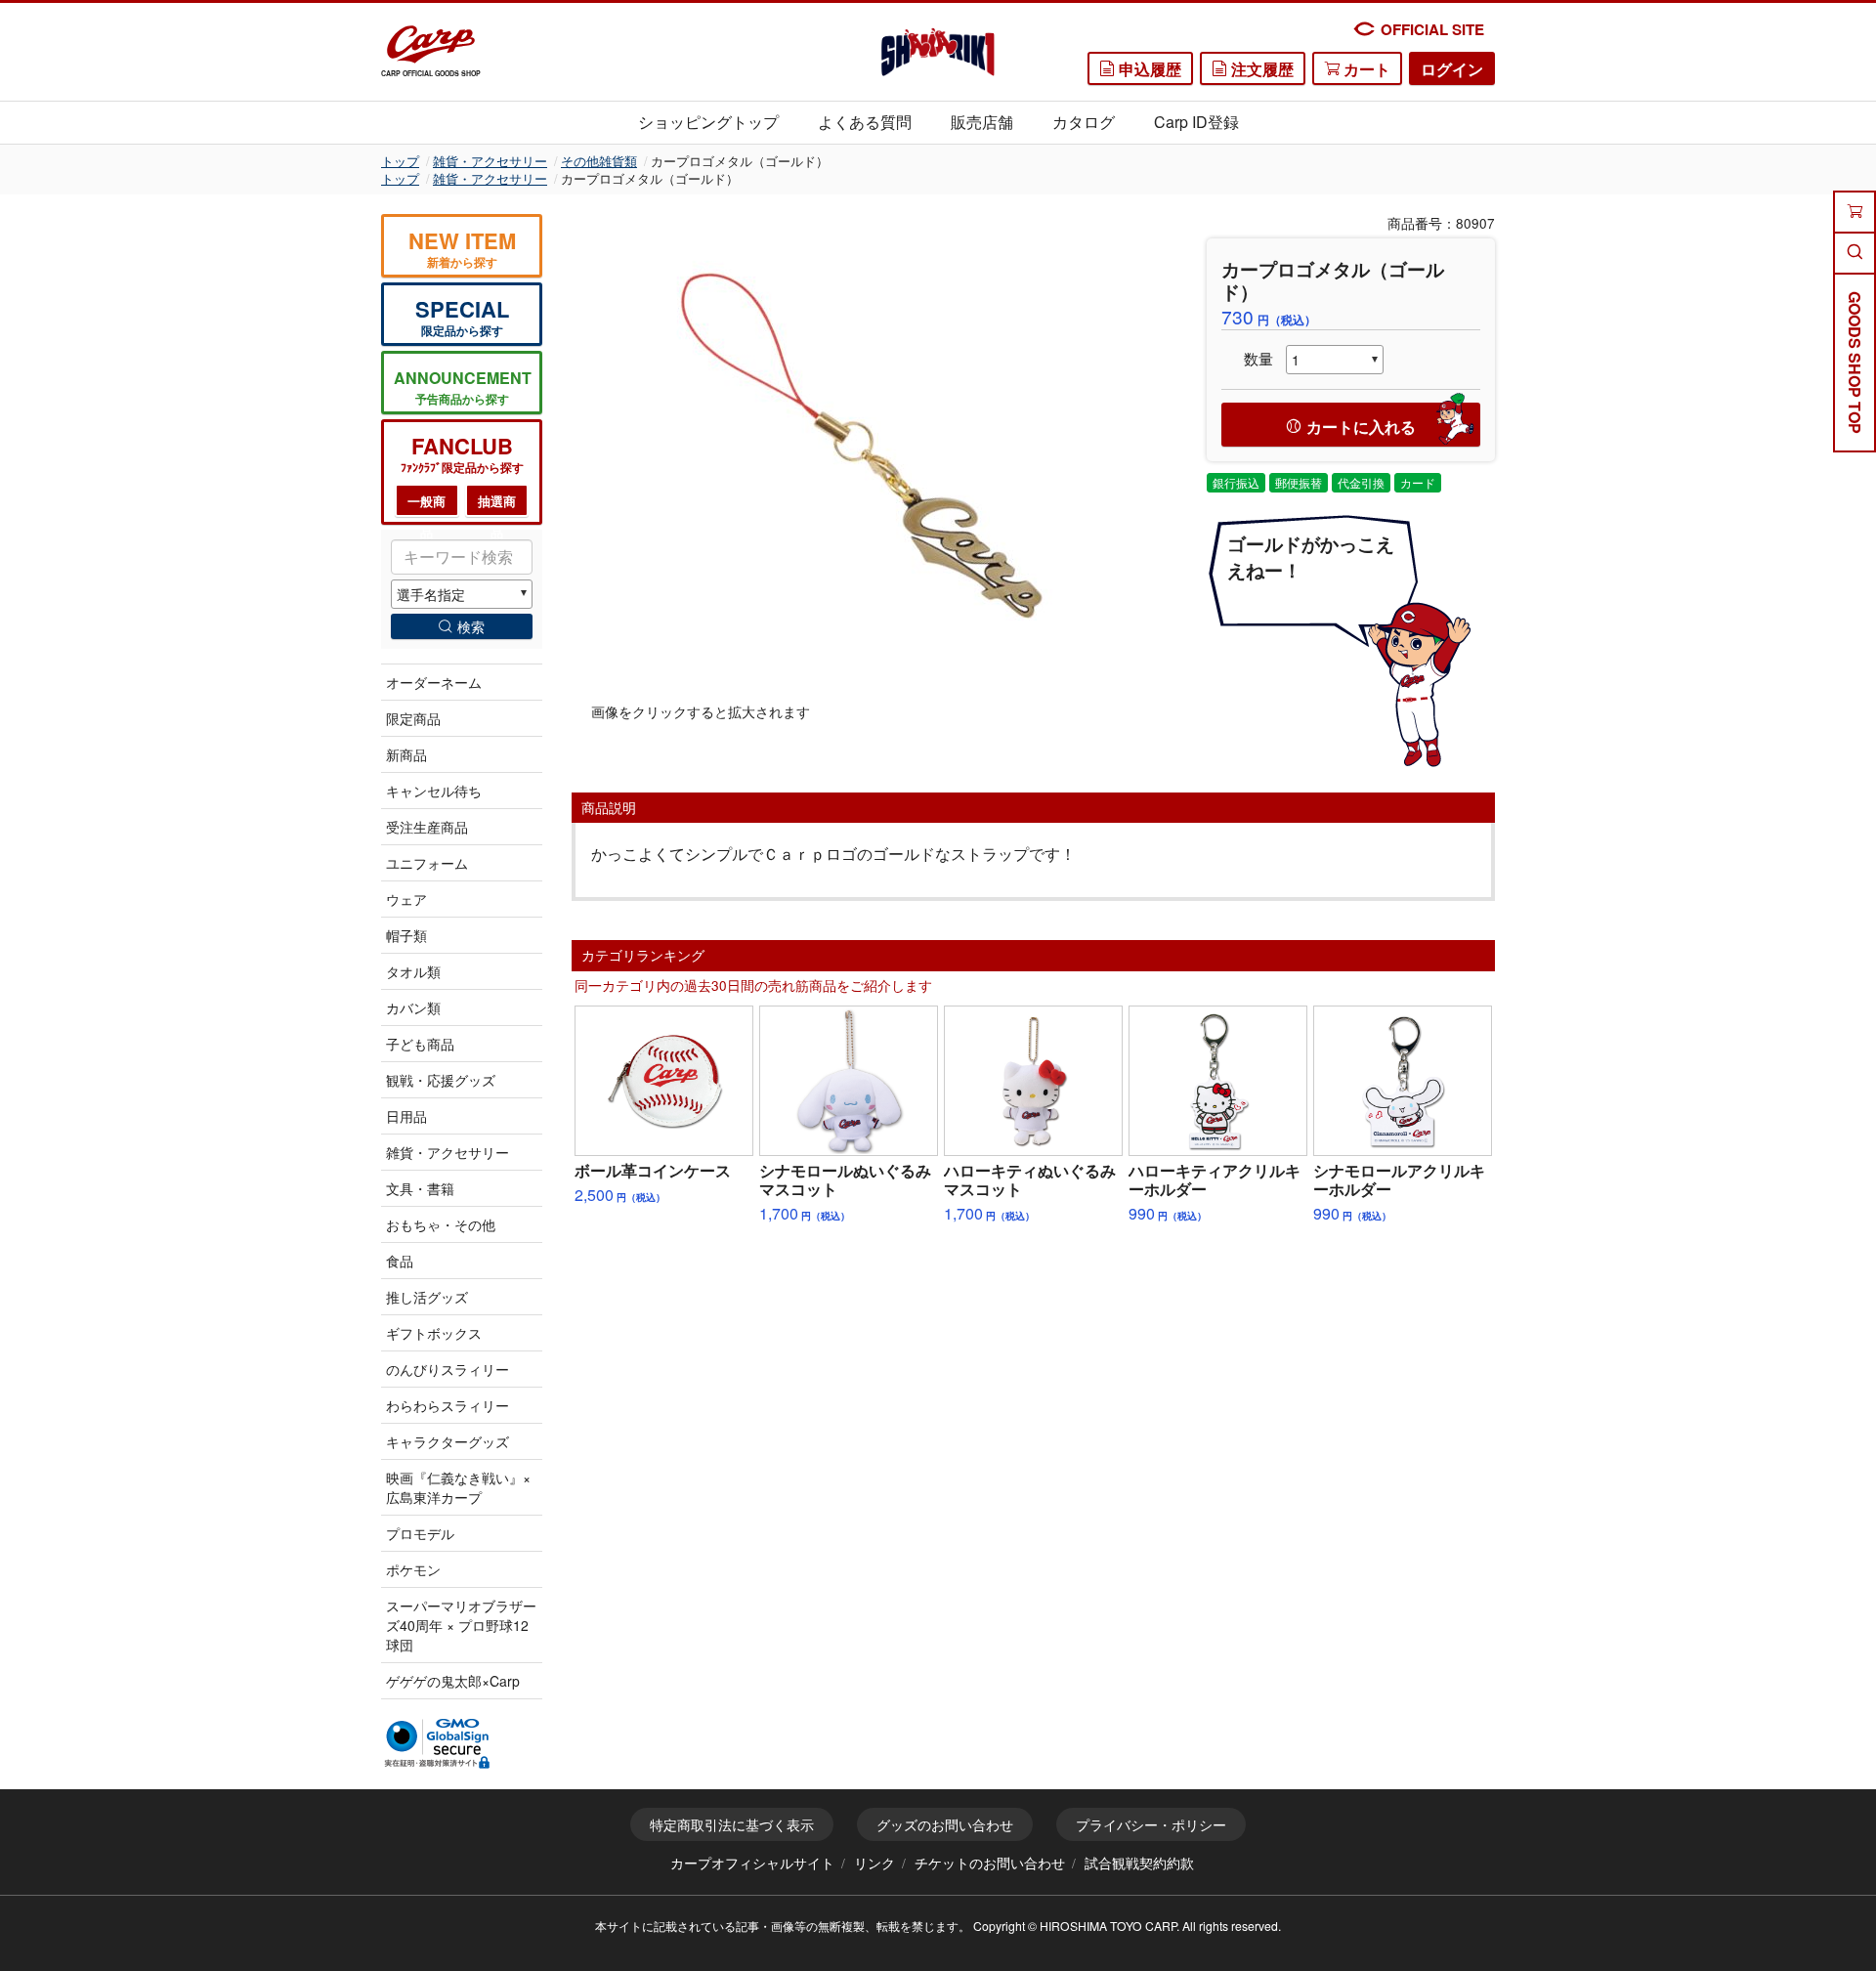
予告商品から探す (463, 387)
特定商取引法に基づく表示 (732, 1824)
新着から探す (462, 248)
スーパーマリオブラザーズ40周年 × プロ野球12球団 (461, 1625)
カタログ (1084, 122)
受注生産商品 (427, 827)
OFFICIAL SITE (1432, 29)
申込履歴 (1148, 69)
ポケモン (413, 1569)
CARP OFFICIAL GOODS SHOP (431, 73)
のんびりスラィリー (448, 1369)
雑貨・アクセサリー (490, 161)
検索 (471, 626)
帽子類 (406, 935)
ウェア (406, 899)
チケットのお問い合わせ (990, 1863)
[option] (874, 458)
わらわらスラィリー (448, 1405)
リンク (874, 1863)
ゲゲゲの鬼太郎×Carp (453, 1681)
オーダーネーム (434, 682)
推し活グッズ (427, 1297)
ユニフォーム (427, 863)
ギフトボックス (434, 1333)
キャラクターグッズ (448, 1441)
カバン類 (413, 1007)
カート (1365, 69)
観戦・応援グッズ (441, 1080)
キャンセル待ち (434, 791)
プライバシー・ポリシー (1151, 1824)
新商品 (406, 754)
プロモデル (420, 1533)
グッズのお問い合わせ (945, 1824)
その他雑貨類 (599, 161)
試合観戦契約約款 (1139, 1863)
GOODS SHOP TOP (1855, 363)
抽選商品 (497, 505)
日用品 (406, 1116)
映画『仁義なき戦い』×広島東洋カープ (458, 1487)
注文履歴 (1260, 69)
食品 (400, 1261)
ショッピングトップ (708, 122)
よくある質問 (865, 122)
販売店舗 (982, 122)
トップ (400, 161)
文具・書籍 (420, 1188)
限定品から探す (462, 316)
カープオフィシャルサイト (752, 1863)
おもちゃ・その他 (441, 1224)
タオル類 (413, 971)
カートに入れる (1361, 427)
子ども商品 (420, 1044)
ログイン (1452, 69)
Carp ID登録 (1196, 122)
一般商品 (426, 505)
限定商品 (413, 718)
